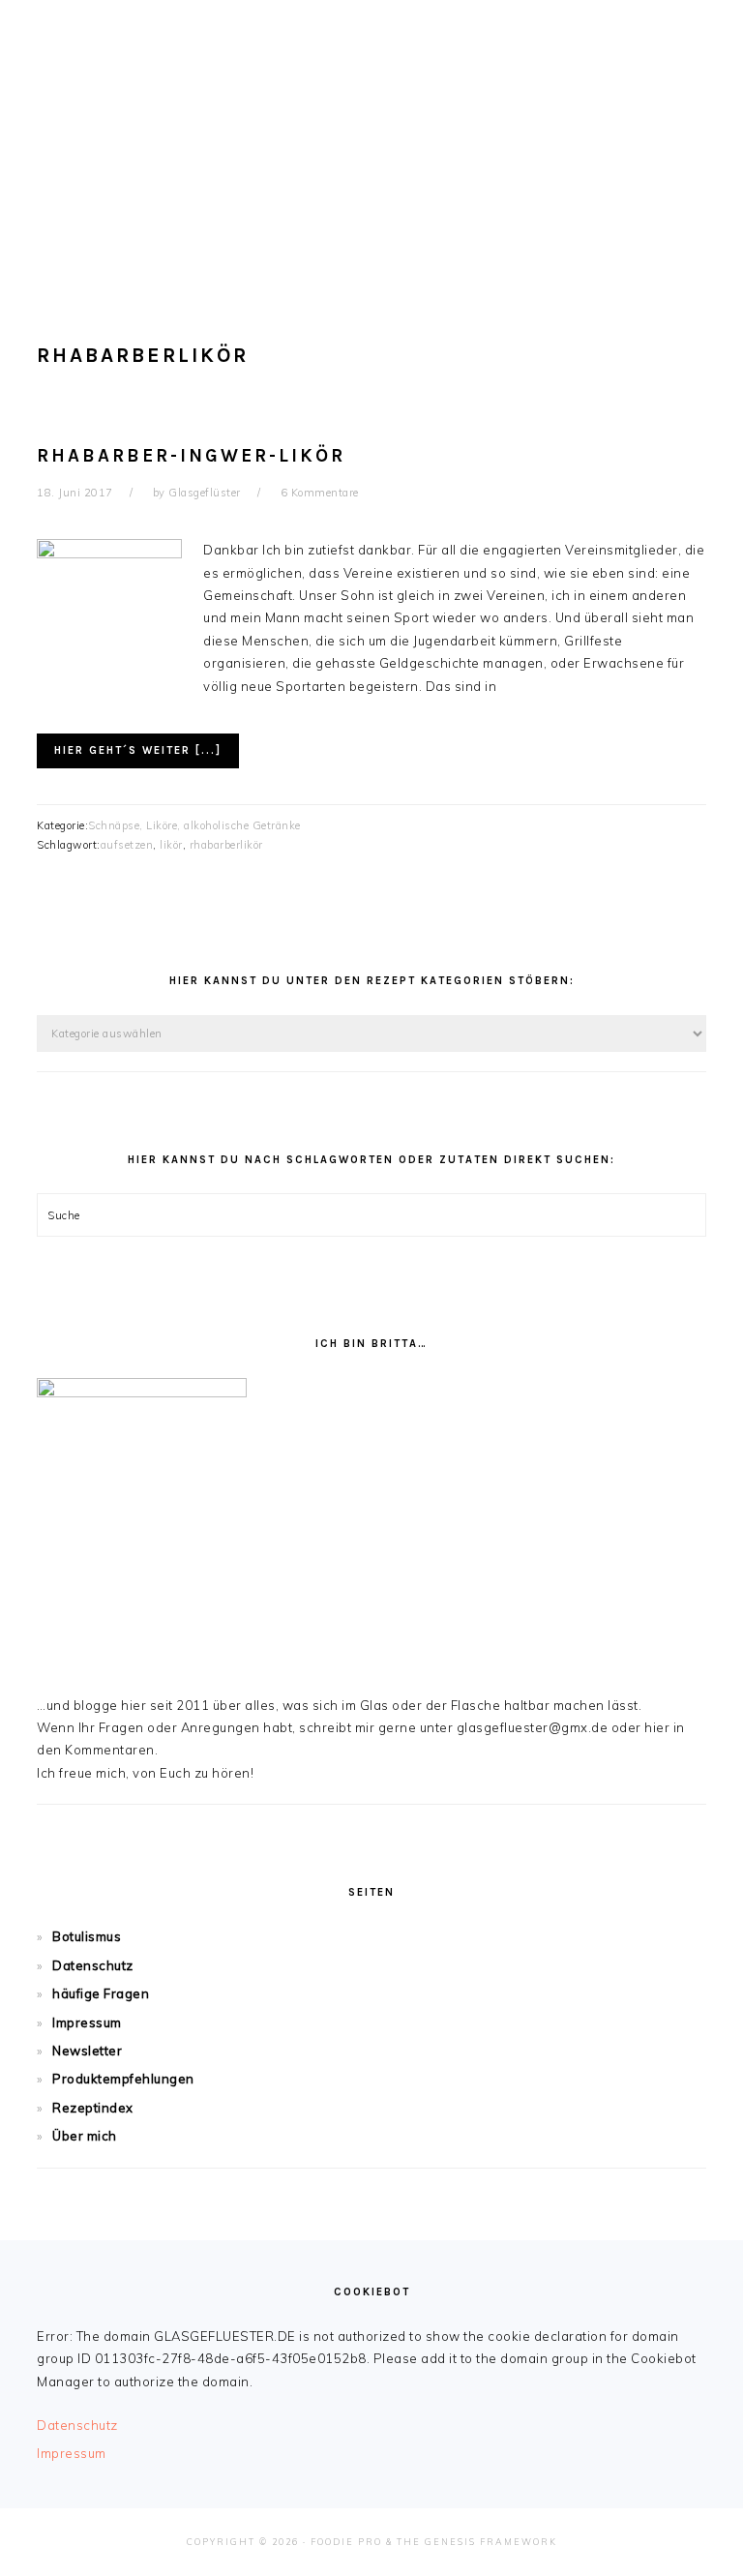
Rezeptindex (93, 2108)
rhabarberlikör (226, 845)
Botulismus (87, 1936)
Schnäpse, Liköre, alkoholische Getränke (194, 825)
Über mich (85, 2136)
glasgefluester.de (371, 135)
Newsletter (87, 2051)
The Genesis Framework (477, 2542)
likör (171, 845)
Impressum (87, 2022)
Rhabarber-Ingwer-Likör (191, 456)
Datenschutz (93, 1965)
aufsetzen (127, 845)
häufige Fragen (101, 1993)
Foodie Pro (346, 2542)
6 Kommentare (320, 493)
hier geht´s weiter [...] (138, 750)
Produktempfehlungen (123, 2079)
